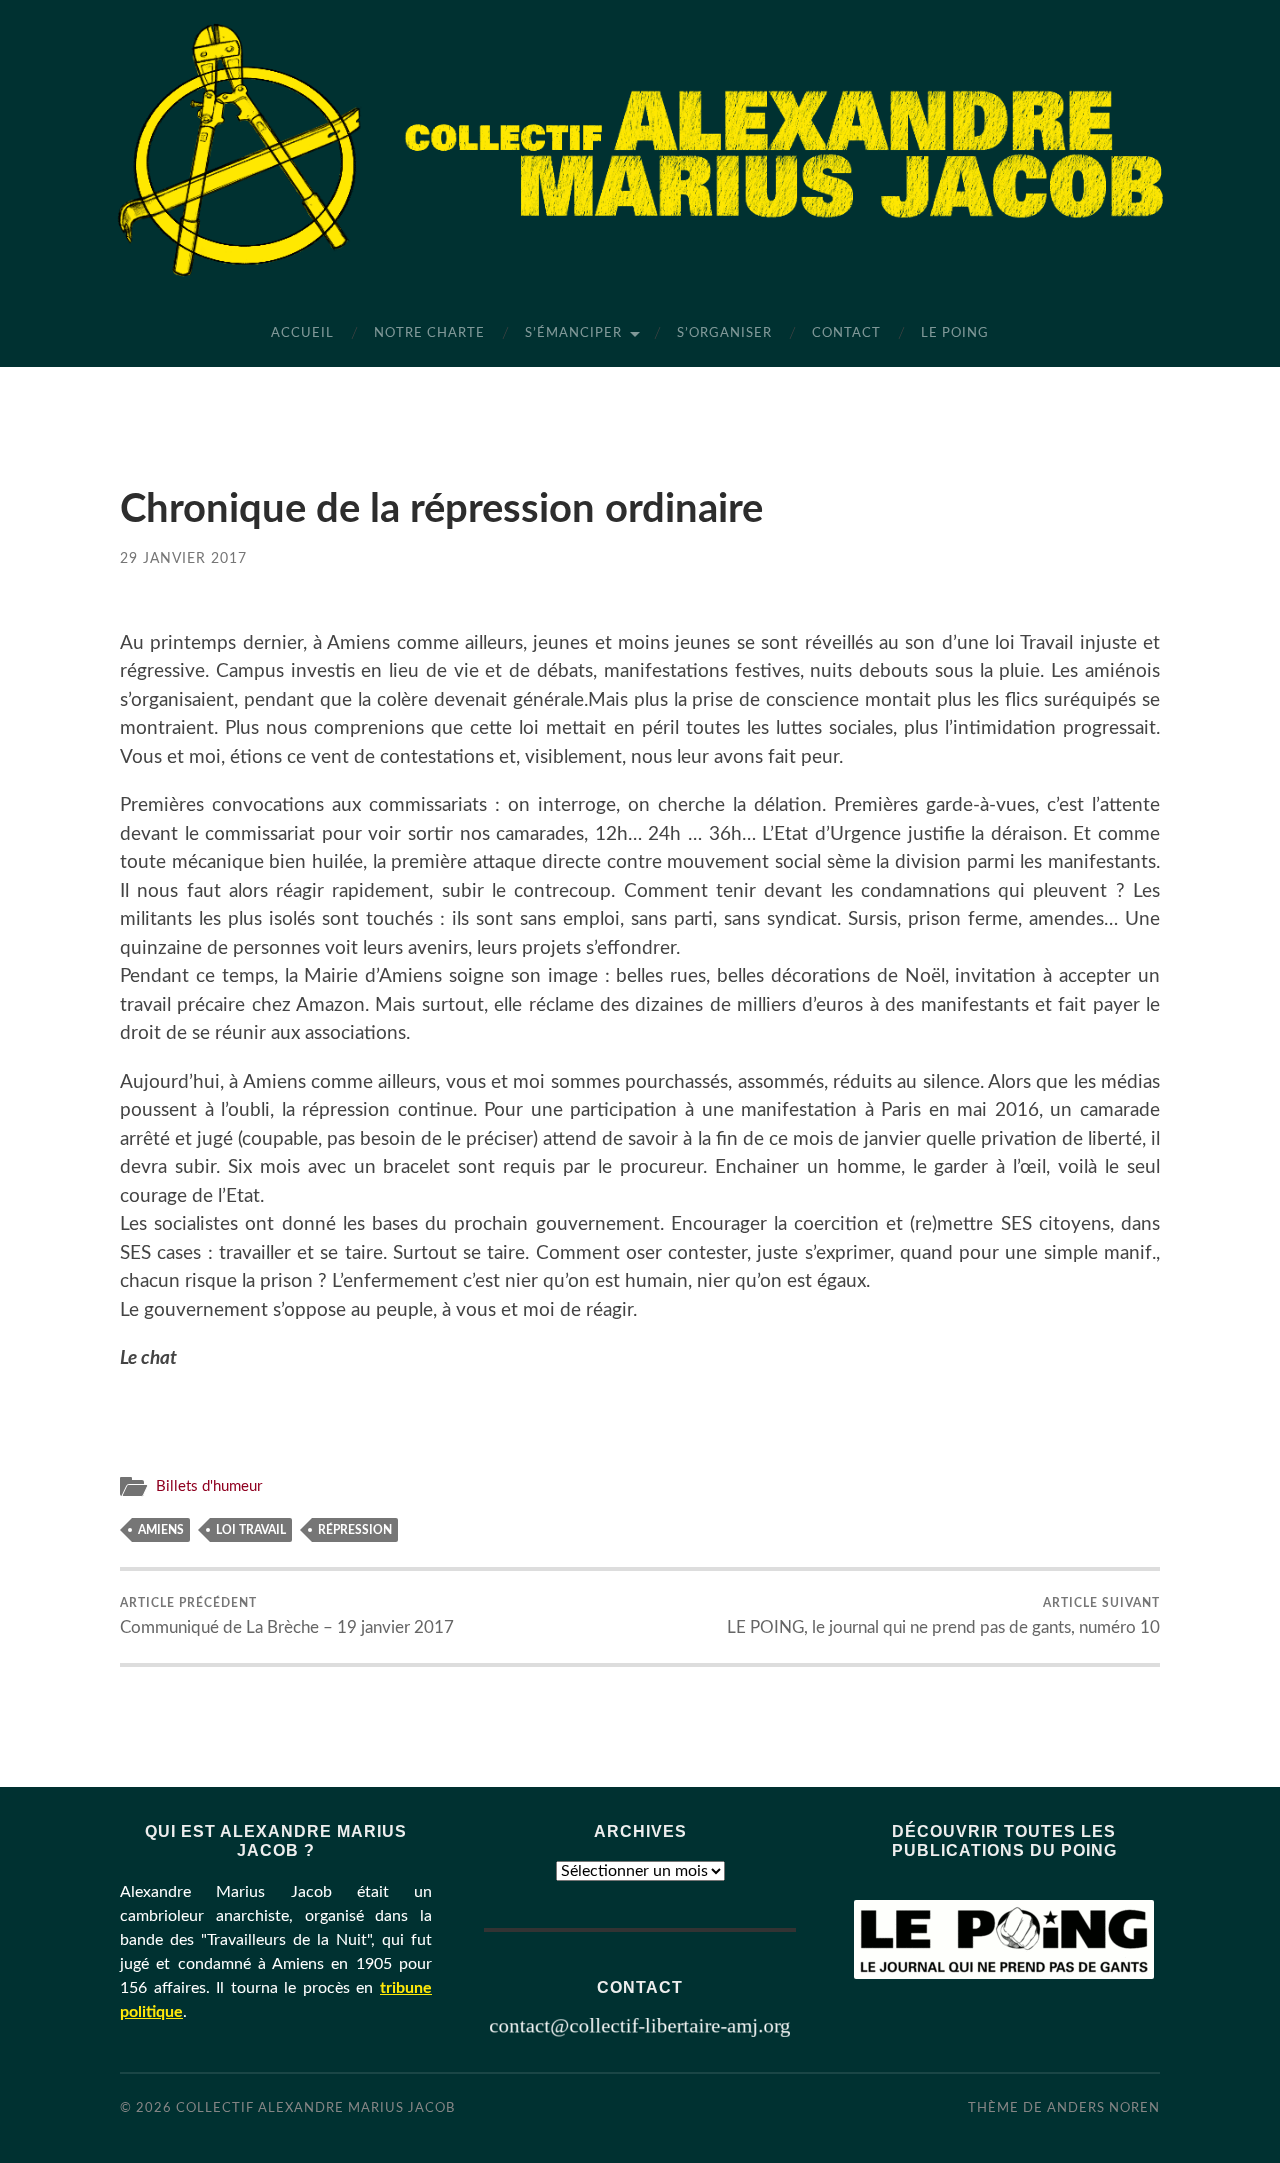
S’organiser (724, 333)
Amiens (161, 1530)
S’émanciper (573, 333)
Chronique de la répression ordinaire (441, 510)
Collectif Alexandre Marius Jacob (315, 2108)
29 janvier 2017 (183, 558)
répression (355, 1530)
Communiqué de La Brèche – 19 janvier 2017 (287, 1616)
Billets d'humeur (209, 1486)
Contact (846, 333)
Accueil (302, 333)
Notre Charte (429, 333)
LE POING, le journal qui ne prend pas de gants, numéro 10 (943, 1616)
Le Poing (955, 333)
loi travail (251, 1530)
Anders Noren (1103, 2108)
